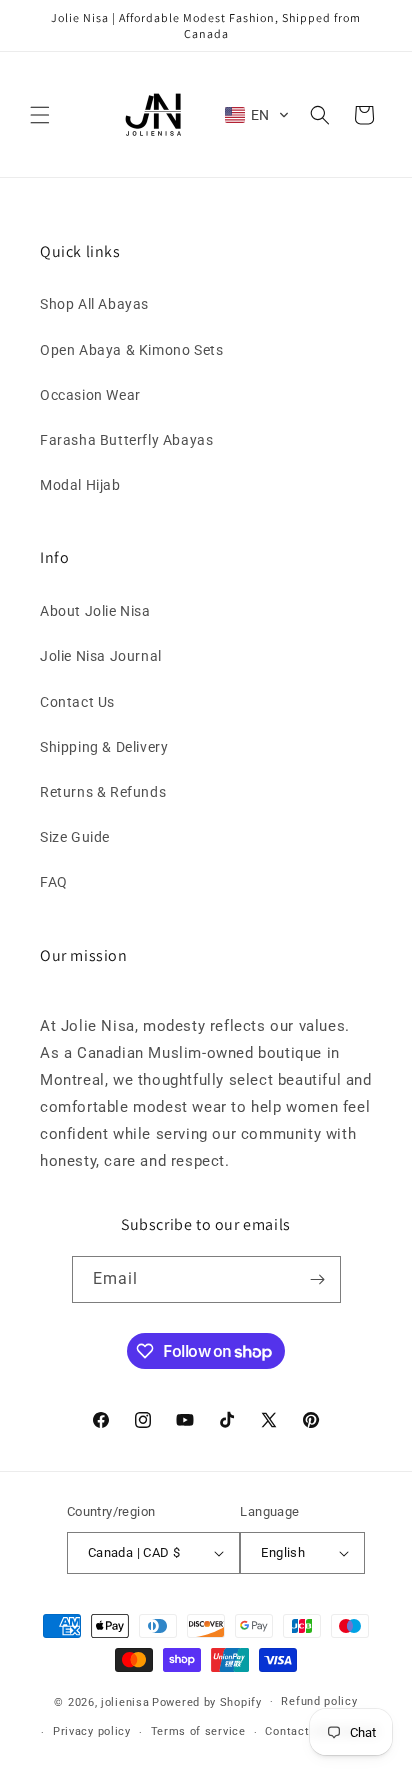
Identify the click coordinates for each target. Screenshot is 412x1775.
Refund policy (319, 1701)
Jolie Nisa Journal (101, 656)
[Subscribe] (318, 1279)
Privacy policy (92, 1731)
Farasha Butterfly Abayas (126, 440)
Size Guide (75, 837)
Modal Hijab (80, 485)
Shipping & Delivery (104, 747)
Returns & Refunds (103, 792)
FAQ (54, 882)
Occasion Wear (90, 395)
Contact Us (77, 702)
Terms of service (198, 1731)
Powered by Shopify (207, 1701)
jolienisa (125, 1701)
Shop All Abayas (94, 304)
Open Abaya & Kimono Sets (131, 350)
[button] (40, 115)
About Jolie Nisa (95, 611)
